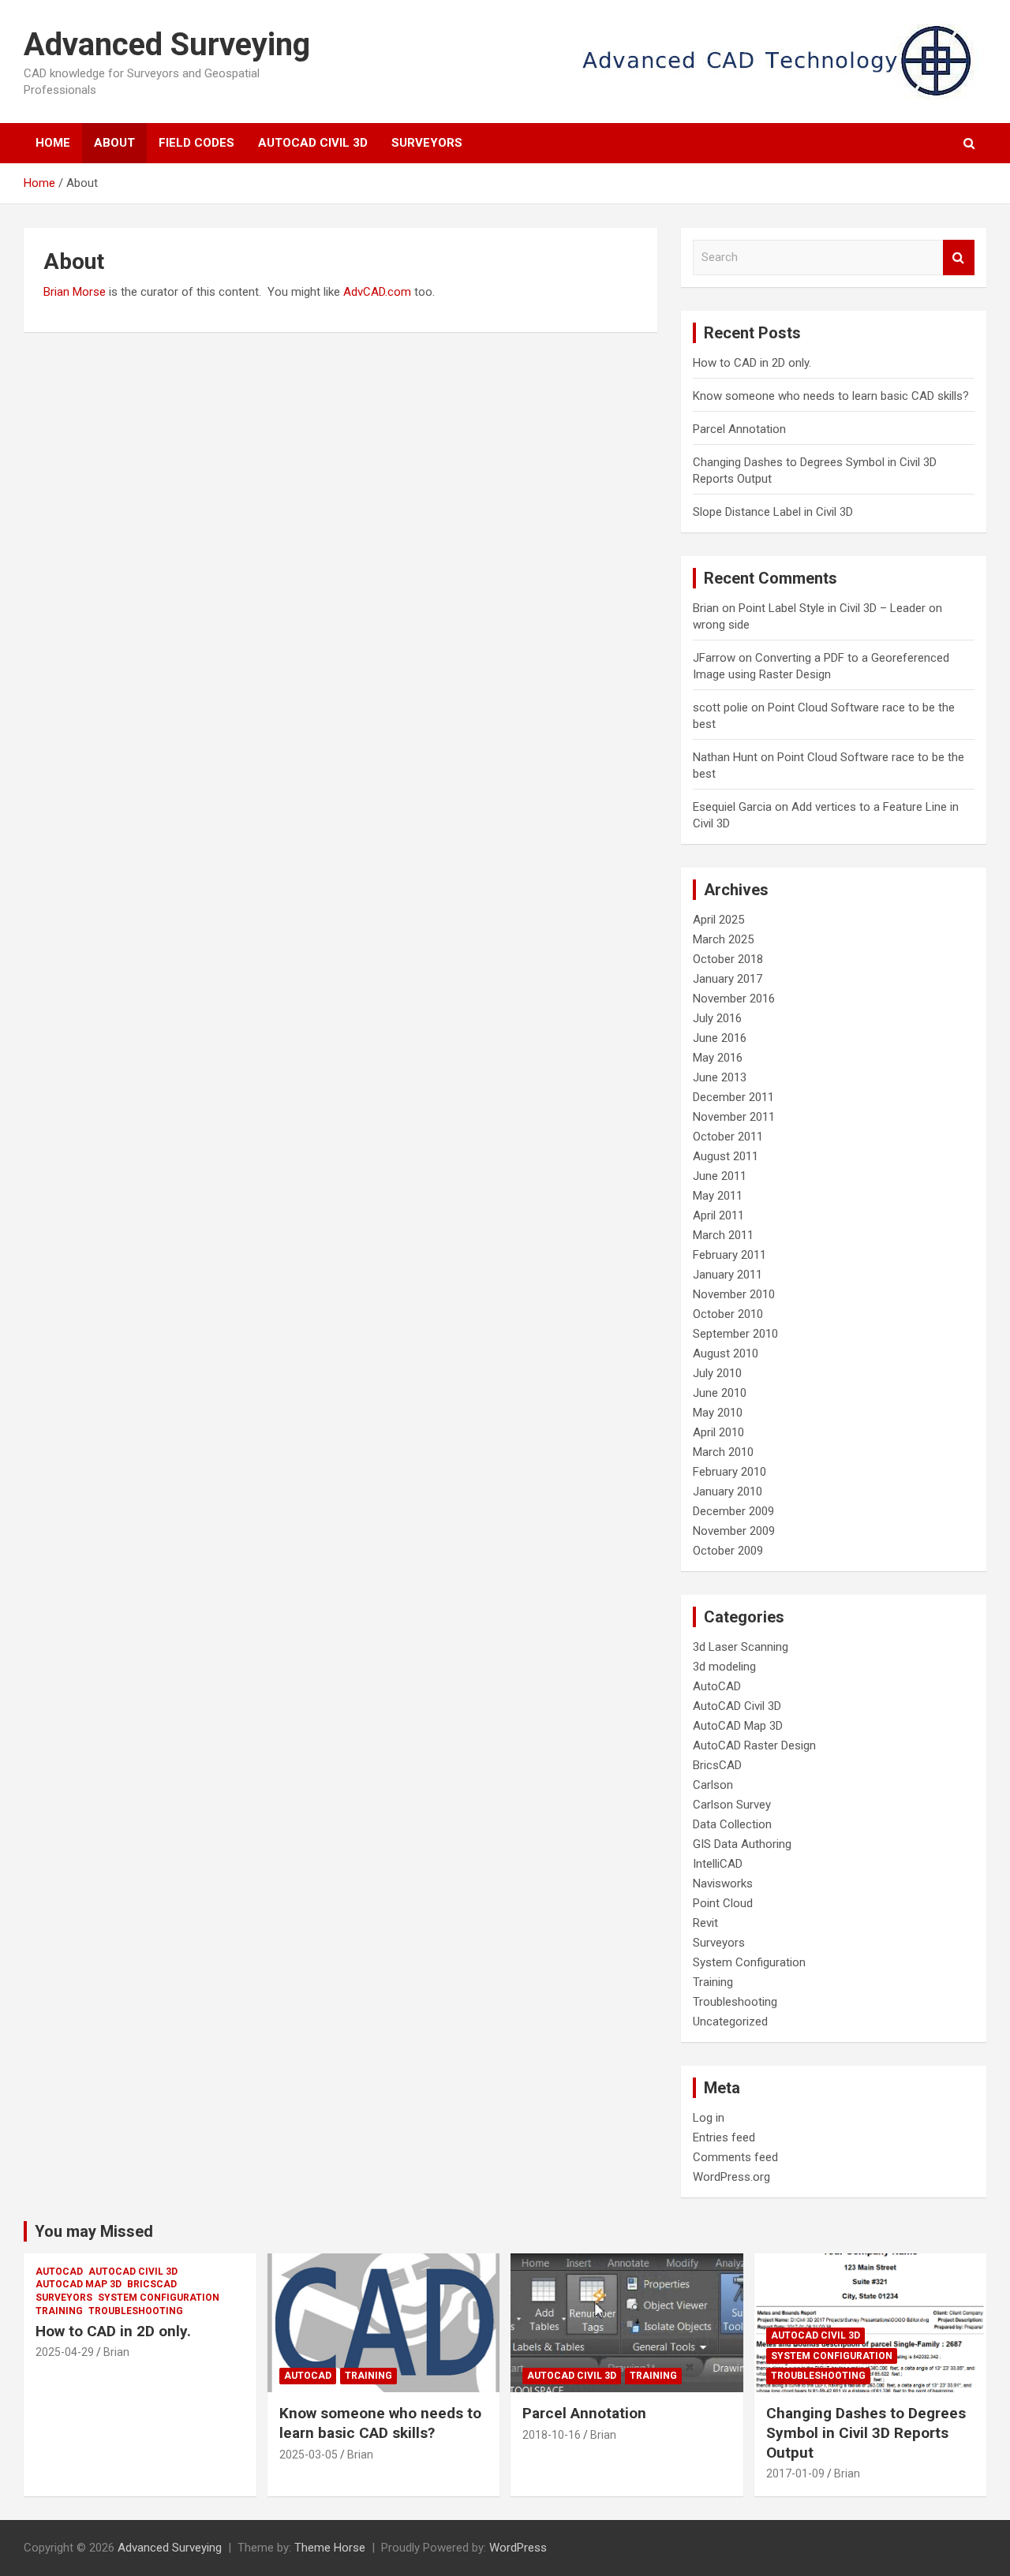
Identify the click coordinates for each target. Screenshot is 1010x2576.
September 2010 (735, 1334)
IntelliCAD (718, 1864)
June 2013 (720, 1077)
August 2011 (726, 1156)
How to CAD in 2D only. (752, 363)
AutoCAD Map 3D (738, 1726)
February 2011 (729, 1255)
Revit (705, 1923)
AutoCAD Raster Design (754, 1745)
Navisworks (723, 1883)
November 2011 (734, 1117)
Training (713, 1982)
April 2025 (718, 920)
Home (53, 143)
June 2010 (720, 1393)
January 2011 (728, 1275)
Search (959, 258)
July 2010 (717, 1373)
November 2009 (734, 1531)
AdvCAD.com (377, 292)
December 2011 (733, 1097)
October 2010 (728, 1314)
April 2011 (718, 1215)
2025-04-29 (65, 2352)
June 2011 (720, 1176)
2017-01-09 (795, 2473)
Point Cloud (723, 1903)
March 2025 (723, 939)
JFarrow (714, 658)
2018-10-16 (552, 2435)
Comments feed (735, 2157)
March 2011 (723, 1235)
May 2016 (718, 1058)
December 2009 (733, 1511)
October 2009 (728, 1551)
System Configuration (749, 1962)
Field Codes (196, 143)
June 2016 (720, 1038)
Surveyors (427, 143)
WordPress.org (731, 2177)
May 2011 (718, 1196)
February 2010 (729, 1472)
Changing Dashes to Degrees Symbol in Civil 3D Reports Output (866, 2432)
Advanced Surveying (167, 45)
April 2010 (718, 1432)
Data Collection (732, 1824)
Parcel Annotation (739, 429)
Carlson (713, 1785)
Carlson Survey (732, 1805)
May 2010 (718, 1413)
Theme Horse (330, 2548)
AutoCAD (717, 1686)
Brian (706, 608)
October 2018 (728, 959)
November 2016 (734, 999)
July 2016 (717, 1018)
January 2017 (728, 979)
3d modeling (724, 1667)
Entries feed (724, 2137)
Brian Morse (75, 292)
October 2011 (728, 1137)
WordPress (518, 2548)
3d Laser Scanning (741, 1647)
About (114, 143)
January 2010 (728, 1491)
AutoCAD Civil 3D (313, 143)
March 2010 (723, 1452)
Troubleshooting (735, 2002)
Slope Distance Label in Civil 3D (773, 512)
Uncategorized (730, 2022)
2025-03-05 (309, 2455)
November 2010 (734, 1294)
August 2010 (726, 1353)
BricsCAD (717, 1765)
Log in (709, 2118)
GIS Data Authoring (742, 1844)
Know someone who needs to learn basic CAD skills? (831, 396)
